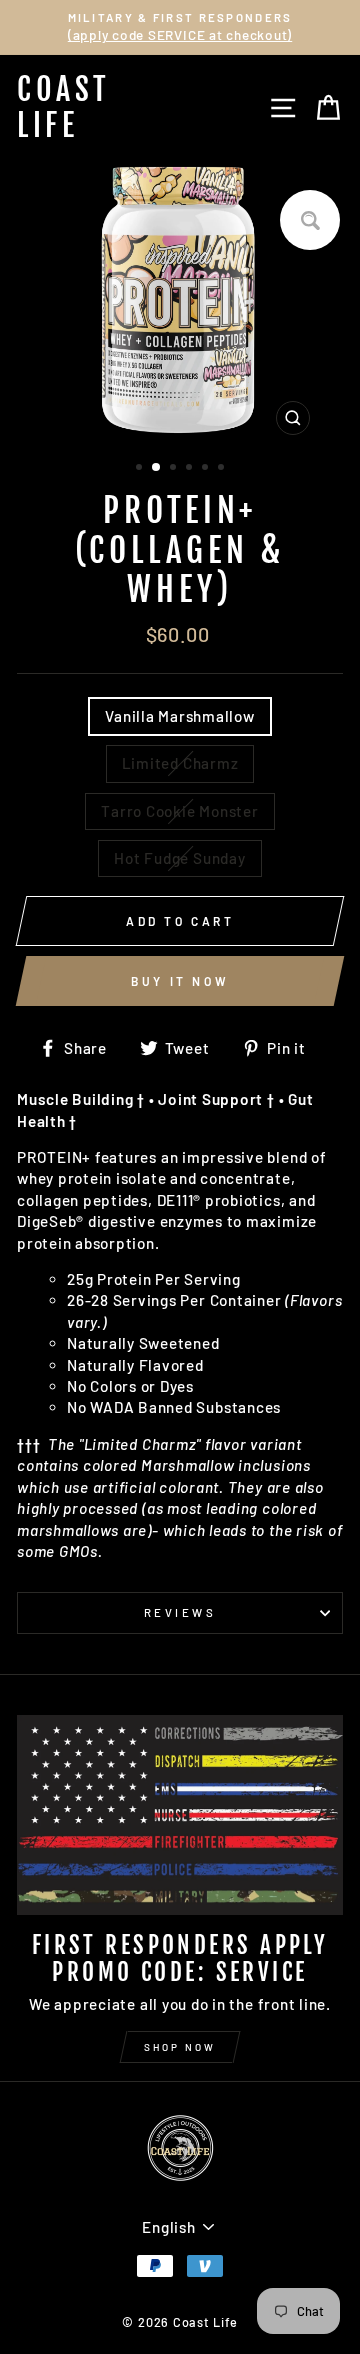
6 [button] (223, 469)
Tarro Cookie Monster (179, 811)
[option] (180, 27)
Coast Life (64, 107)
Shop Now (180, 2047)
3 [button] (175, 469)
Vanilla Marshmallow (180, 716)
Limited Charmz (180, 763)
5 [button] (207, 469)
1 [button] (141, 469)
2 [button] (157, 468)
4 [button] (191, 469)
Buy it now (180, 981)
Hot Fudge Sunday (179, 858)
